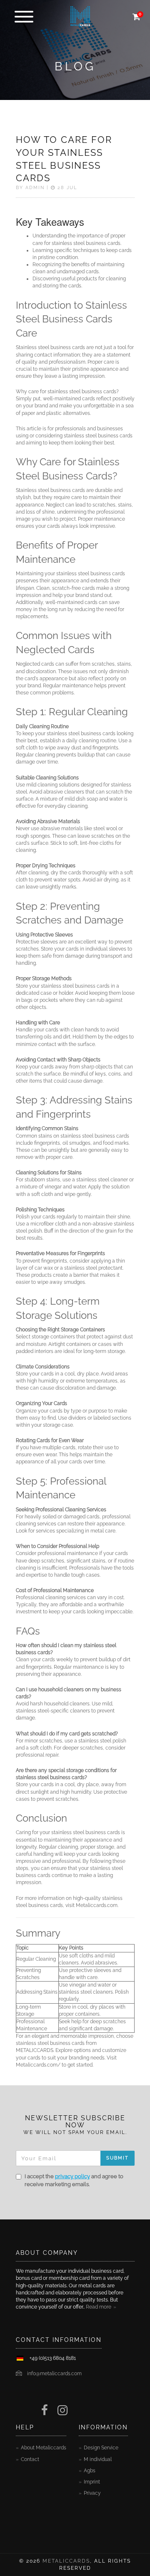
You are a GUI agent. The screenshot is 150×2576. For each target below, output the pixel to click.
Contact (30, 2459)
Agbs (90, 2471)
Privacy (92, 2493)
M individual (98, 2459)
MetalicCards (66, 2561)
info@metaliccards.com (54, 2374)
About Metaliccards (44, 2448)
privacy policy (72, 2176)
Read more (99, 2307)
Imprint (92, 2482)
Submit (117, 2158)
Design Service (101, 2448)
